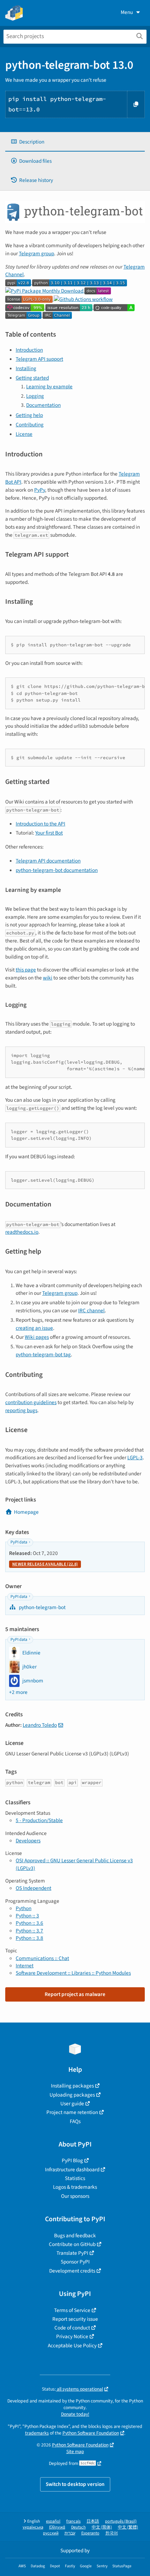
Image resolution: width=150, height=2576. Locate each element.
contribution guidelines (31, 1402)
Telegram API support (39, 359)
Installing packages (72, 2086)
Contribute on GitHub (72, 2244)
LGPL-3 (135, 1458)
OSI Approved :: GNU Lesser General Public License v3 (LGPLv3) (74, 1864)
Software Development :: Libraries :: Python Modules (73, 1973)
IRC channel (91, 1311)
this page (26, 970)
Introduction (29, 350)
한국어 (112, 2533)
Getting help (29, 415)
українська (33, 2527)
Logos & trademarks (75, 2187)
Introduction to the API (40, 824)
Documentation (43, 405)
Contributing (30, 425)
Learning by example (49, 387)
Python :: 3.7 (29, 1931)
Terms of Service (72, 2310)
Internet (25, 1966)
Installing (26, 368)
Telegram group (36, 254)
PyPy (40, 490)
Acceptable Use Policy (72, 2346)
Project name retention (72, 2112)
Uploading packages (72, 2095)
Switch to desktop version (75, 2484)
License (24, 434)
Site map (75, 2452)
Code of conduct (72, 2328)
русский (51, 2533)
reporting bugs (21, 1410)
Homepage (26, 1512)
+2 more (18, 1692)
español (53, 2521)
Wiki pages (37, 1337)
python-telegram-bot (42, 1607)
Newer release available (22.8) (45, 1564)
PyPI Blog (72, 2160)
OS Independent (33, 1888)
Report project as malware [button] (75, 1994)
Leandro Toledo (40, 1725)
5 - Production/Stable (39, 1820)
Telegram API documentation (48, 861)
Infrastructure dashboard (72, 2170)
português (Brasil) (121, 2521)
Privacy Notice (72, 2336)
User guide (72, 2104)
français (73, 2521)
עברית (70, 2533)
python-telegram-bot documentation (57, 870)
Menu (127, 12)
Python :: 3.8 (29, 1938)
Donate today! (75, 2414)
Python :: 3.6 (29, 1923)
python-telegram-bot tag (43, 1355)
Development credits (72, 2271)
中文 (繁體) (128, 2527)
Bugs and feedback (75, 2236)
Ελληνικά (57, 2527)
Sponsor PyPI (75, 2262)
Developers (28, 1841)
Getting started (32, 378)
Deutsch (78, 2527)
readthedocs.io (22, 1232)
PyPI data (19, 1542)
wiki (48, 978)
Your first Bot (49, 833)
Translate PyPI (72, 2253)
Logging (35, 396)
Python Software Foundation (91, 2433)
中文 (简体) (102, 2527)
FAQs (75, 2121)
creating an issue (34, 1328)
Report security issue (75, 2319)
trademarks (37, 2433)
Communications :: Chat (42, 1958)
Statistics (75, 2178)
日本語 (93, 2521)
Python (24, 1908)
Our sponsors (75, 2196)
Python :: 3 (27, 1916)
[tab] (75, 142)
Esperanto (90, 2533)
